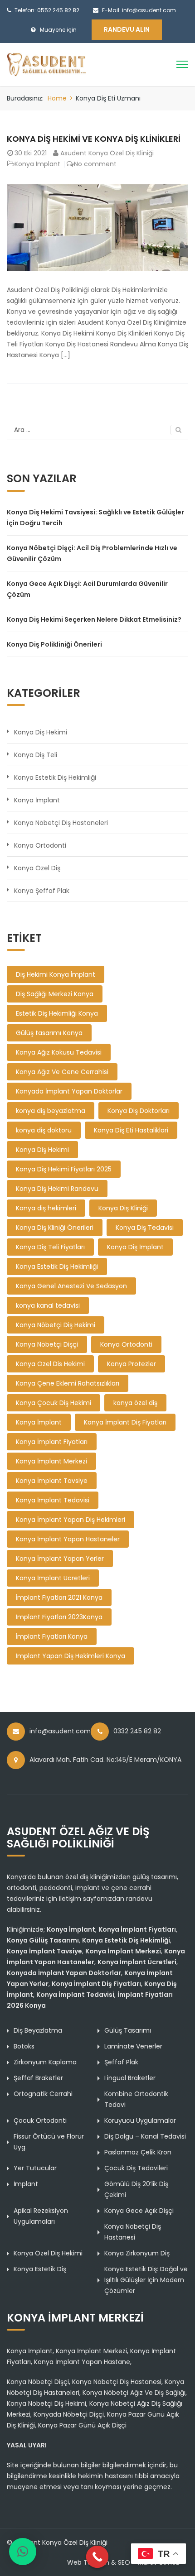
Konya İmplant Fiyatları (52, 1442)
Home (57, 98)
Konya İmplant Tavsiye (52, 1481)
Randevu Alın (127, 29)
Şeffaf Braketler (38, 2078)
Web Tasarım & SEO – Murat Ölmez (123, 2562)
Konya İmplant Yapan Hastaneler (68, 1539)
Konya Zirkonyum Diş (137, 2253)
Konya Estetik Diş (40, 2269)
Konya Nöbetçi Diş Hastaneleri (61, 823)
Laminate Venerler (133, 2046)
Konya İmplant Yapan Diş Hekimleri (71, 1520)
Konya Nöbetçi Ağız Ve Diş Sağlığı (134, 2393)
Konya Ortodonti (40, 845)
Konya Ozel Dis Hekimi (50, 1364)
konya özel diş (135, 1403)
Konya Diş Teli (36, 755)
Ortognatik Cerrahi (43, 2094)
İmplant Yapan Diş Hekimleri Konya (71, 1656)
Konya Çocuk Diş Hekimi (54, 1403)
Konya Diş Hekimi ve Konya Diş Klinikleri (94, 139)
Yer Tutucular (35, 2168)
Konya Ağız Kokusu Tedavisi (59, 1052)
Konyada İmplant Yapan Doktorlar (69, 1091)
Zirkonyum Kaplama (45, 2062)
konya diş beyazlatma (51, 1111)
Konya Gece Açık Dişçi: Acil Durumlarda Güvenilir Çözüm (87, 589)
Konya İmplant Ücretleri (53, 1578)
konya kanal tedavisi (48, 1305)
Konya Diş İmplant (135, 1247)
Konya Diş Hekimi (41, 732)
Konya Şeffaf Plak (42, 891)
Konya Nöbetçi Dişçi (47, 1344)
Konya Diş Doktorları (139, 1111)
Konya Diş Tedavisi (145, 1228)
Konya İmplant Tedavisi (53, 1500)
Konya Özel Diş (37, 868)
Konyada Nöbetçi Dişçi (69, 2414)
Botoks (24, 2046)
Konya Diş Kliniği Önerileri (55, 1228)
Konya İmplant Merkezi (51, 1461)
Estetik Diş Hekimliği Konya (57, 1013)
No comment (95, 164)
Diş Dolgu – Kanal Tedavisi (145, 2136)
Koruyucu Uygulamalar (140, 2120)
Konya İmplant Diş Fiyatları (125, 1422)
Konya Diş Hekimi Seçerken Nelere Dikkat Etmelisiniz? (94, 619)
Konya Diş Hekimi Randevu (57, 1189)
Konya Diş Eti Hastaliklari (131, 1130)
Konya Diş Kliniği (123, 1208)
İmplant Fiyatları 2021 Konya (59, 1597)
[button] (23, 2552)
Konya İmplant (37, 164)
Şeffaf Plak (121, 2062)
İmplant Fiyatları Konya (52, 1636)
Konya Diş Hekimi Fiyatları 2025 (64, 1169)
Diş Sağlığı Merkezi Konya (55, 994)
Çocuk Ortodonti (40, 2120)
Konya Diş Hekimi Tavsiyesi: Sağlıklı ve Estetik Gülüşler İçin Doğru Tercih (95, 518)
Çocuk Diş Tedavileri (136, 2168)
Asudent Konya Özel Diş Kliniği (107, 153)
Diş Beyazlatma (38, 2030)
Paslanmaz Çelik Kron (138, 2152)
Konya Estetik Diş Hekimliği (55, 777)
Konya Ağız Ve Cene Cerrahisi (62, 1072)
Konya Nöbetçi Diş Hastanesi (117, 2382)
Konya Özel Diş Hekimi (48, 2253)
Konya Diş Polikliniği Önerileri (54, 644)
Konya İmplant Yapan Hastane (82, 2362)
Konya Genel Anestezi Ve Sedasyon (71, 1286)
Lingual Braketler (130, 2078)
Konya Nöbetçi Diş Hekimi (56, 1325)
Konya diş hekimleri (46, 1208)
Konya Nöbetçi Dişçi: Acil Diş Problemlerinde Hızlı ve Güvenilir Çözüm (92, 553)
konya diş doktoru (44, 1130)
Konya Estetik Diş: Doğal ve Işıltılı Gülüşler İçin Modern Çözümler (146, 2280)
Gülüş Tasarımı (128, 2030)
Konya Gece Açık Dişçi (139, 2211)
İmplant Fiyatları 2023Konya (59, 1617)
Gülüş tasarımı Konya (49, 1033)
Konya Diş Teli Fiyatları (50, 1247)
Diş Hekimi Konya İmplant (56, 974)
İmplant (26, 2184)
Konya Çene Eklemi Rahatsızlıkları (68, 1383)
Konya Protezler (132, 1364)
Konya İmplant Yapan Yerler (60, 1559)
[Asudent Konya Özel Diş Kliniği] (46, 64)
